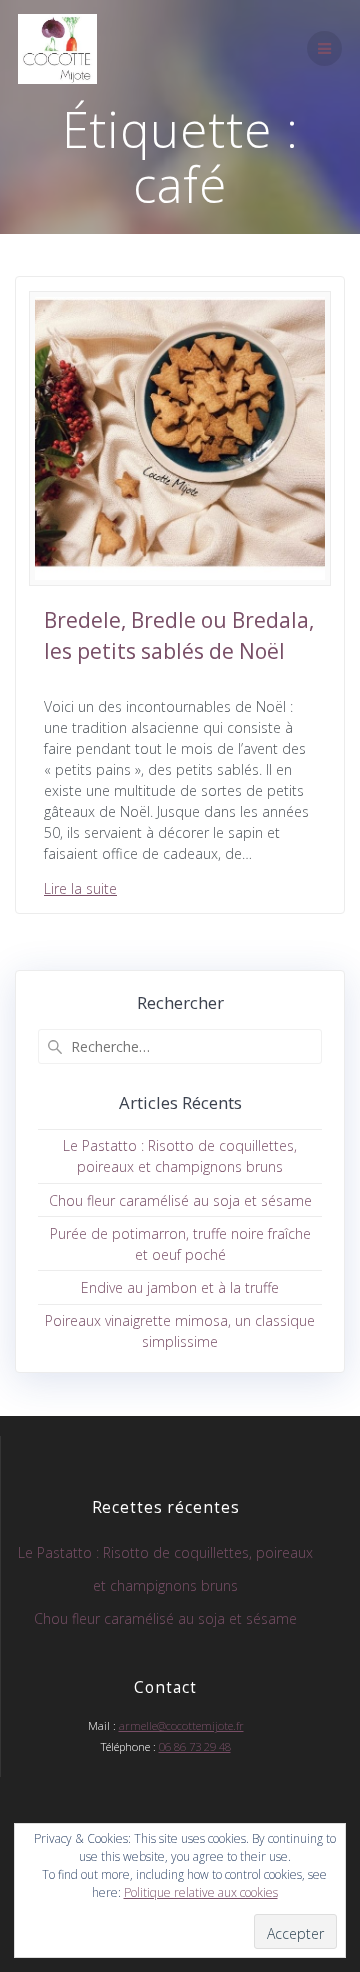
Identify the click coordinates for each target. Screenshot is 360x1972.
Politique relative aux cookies (201, 1892)
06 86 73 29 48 (195, 1746)
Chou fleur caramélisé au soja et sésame (180, 1200)
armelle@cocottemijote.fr (181, 1725)
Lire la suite (80, 888)
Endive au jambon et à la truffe (180, 1287)
